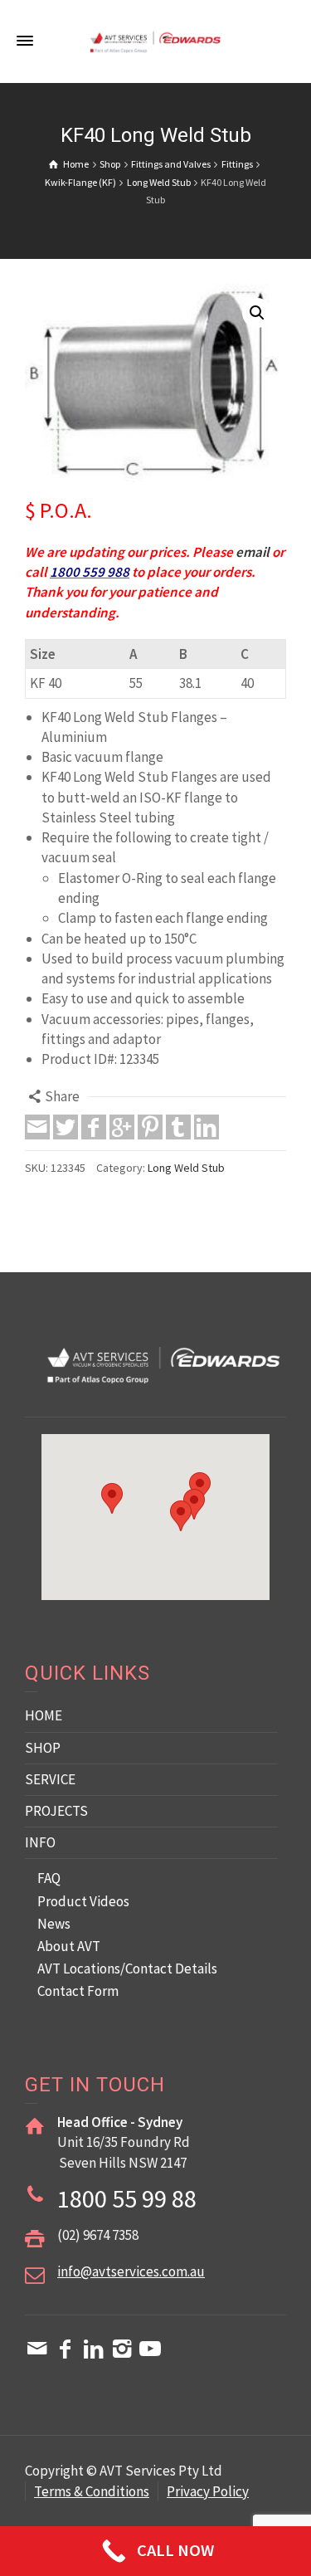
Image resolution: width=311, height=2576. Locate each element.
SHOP (43, 1748)
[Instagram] (122, 2349)
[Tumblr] (178, 1127)
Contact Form (78, 1991)
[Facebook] (94, 1127)
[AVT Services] (156, 41)
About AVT (69, 1946)
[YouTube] (150, 2349)
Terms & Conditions (92, 2491)
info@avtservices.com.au (131, 2271)
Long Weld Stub (186, 1168)
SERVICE (50, 1779)
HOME (44, 1715)
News (54, 1924)
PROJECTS (56, 1811)
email (253, 552)
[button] (257, 313)
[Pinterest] (150, 1127)
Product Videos (83, 1901)
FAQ (49, 1878)
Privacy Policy (208, 2491)
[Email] (37, 1127)
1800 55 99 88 (127, 2198)
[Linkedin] (207, 1127)
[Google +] (122, 1127)
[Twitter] (66, 1127)
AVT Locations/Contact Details (127, 1969)
